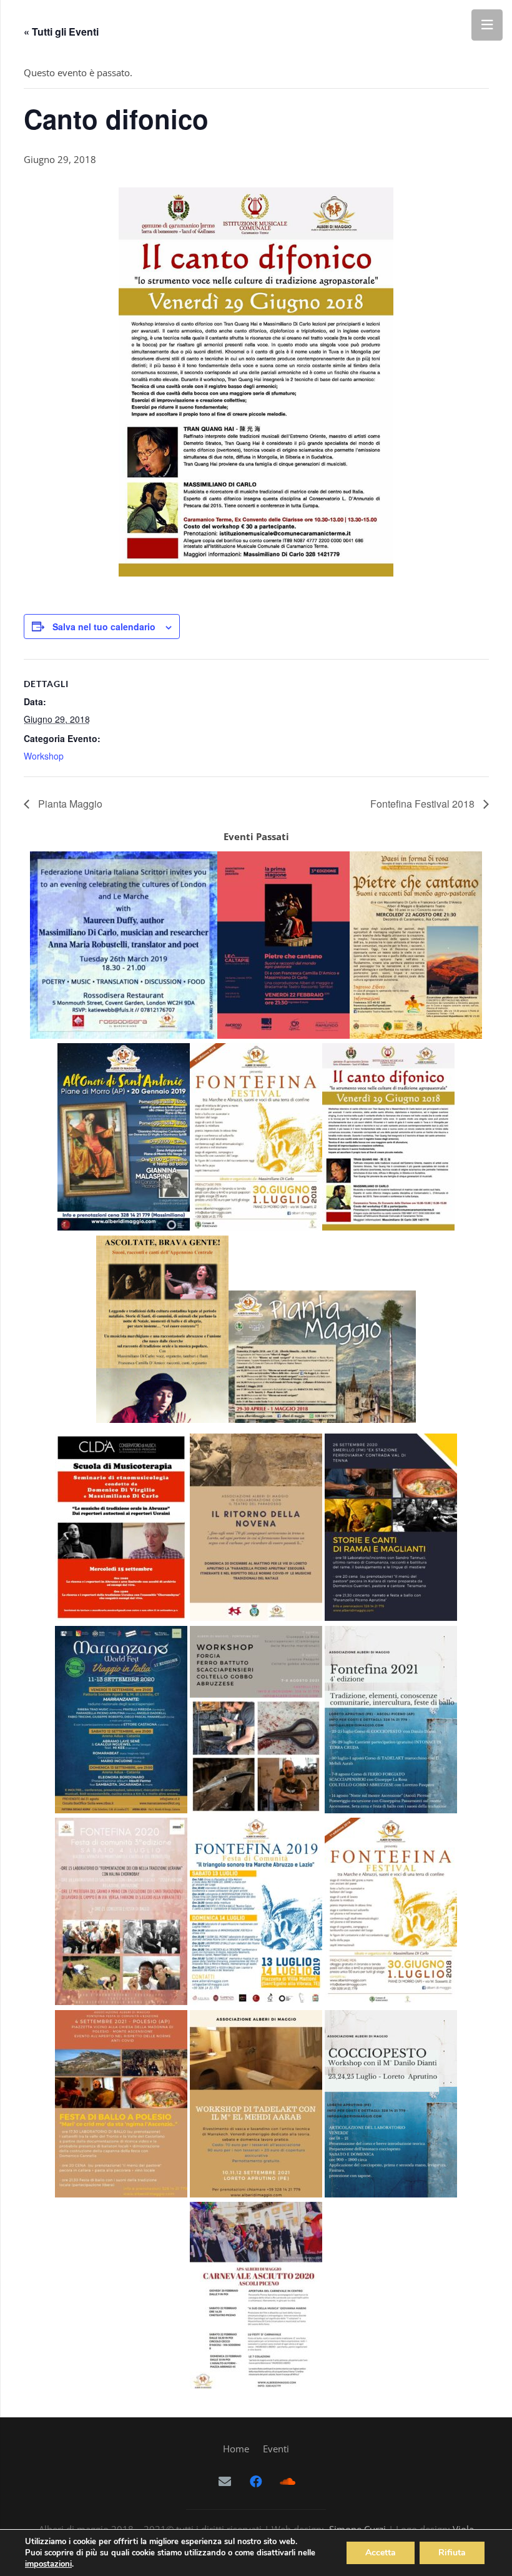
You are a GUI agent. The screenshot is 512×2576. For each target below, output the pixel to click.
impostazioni (48, 2564)
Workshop (44, 756)
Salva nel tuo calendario (104, 627)
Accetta (381, 2553)
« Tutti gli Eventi (61, 32)
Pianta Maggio (69, 804)
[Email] (225, 2482)
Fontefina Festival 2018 (424, 804)
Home (236, 2449)
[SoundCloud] (287, 2482)
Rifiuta (452, 2553)
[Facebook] (256, 2482)
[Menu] (487, 25)
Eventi (276, 2449)
